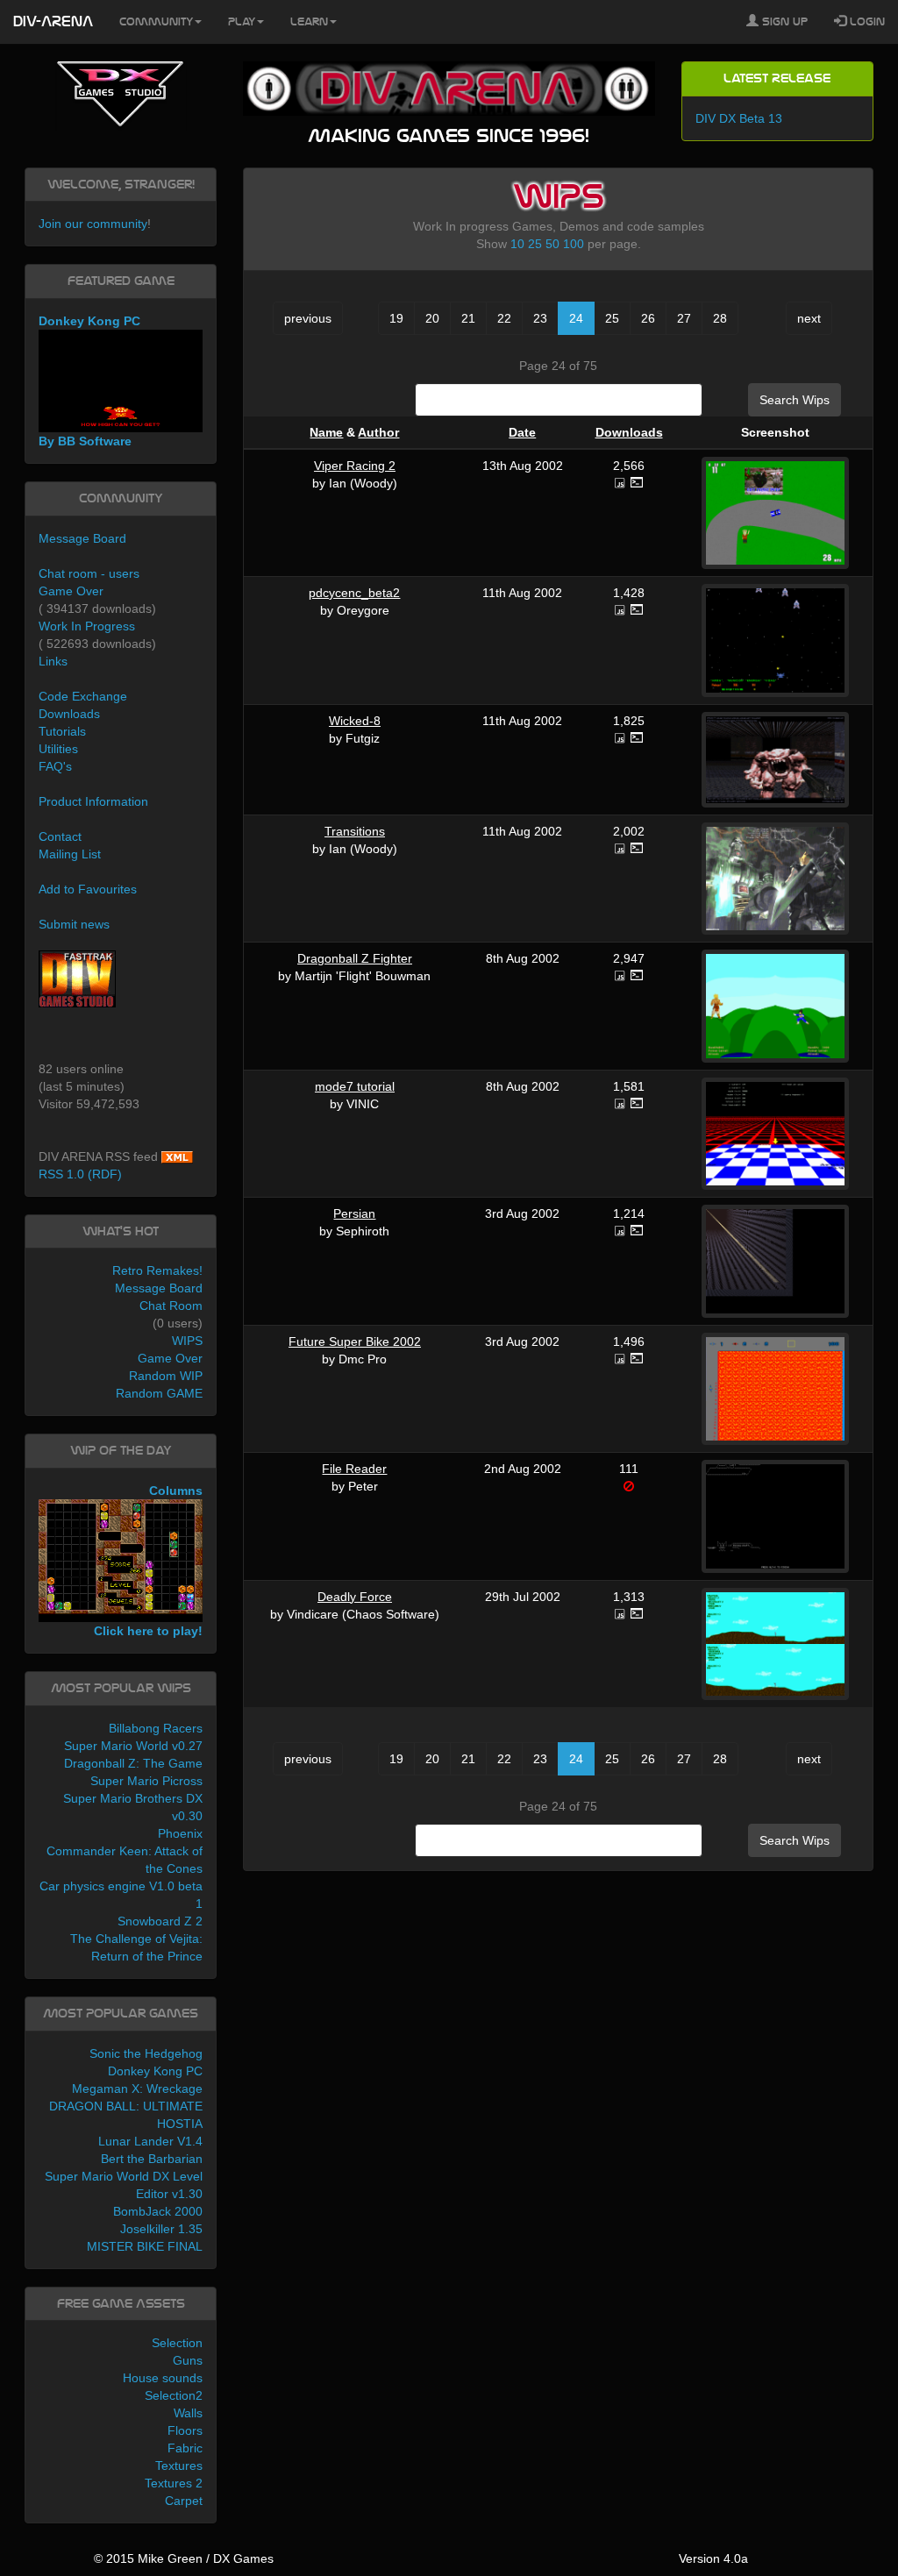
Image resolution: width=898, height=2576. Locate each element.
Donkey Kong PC (155, 2071)
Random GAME (159, 1393)
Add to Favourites (88, 889)
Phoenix (180, 1833)
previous (308, 318)
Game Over (71, 591)
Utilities (58, 749)
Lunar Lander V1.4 (150, 2141)
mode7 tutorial (355, 1086)
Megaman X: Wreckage (137, 2089)
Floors (185, 2430)
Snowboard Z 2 (160, 1921)
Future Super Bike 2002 (355, 1341)
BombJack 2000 (158, 2211)
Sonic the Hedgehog (146, 2053)
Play (242, 22)
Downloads (629, 432)
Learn (309, 22)
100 (574, 244)
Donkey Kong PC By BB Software (89, 381)
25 (535, 244)
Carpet (184, 2501)
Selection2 (174, 2395)
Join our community (93, 224)
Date (522, 432)
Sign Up (783, 22)
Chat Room (171, 1306)
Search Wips (795, 400)
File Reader (354, 1469)
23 (540, 318)
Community (156, 22)
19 (396, 318)
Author (378, 432)
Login (866, 22)
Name (326, 432)
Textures (179, 2466)
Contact (60, 836)
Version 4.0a (713, 2558)
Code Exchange (83, 696)
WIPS (187, 1341)
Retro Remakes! (157, 1270)
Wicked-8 (355, 721)
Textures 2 (174, 2483)
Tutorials (62, 731)
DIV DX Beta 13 (739, 118)
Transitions (355, 831)
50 (552, 244)
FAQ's (55, 766)
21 (468, 318)
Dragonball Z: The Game (133, 1763)
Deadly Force (355, 1597)
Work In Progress (87, 626)
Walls (188, 2413)
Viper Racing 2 (355, 466)
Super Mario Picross (146, 1781)
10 (517, 244)
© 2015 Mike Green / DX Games (184, 2558)
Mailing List (70, 854)
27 (684, 318)
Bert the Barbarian (152, 2159)
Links (53, 661)
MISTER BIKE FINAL (145, 2246)
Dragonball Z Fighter (355, 958)
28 (720, 318)
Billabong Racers (156, 1728)
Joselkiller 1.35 (161, 2229)
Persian (354, 1213)
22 (504, 318)
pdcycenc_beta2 (354, 593)
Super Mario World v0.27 (133, 1746)
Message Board (82, 538)
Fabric (185, 2448)
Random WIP (166, 1376)
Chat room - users (89, 573)
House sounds (163, 2378)
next (809, 318)
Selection (177, 2343)
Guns (188, 2360)
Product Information (93, 801)
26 (648, 318)
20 (432, 318)
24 (576, 318)
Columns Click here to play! (148, 1561)
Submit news (74, 924)
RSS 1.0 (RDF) (80, 1174)
